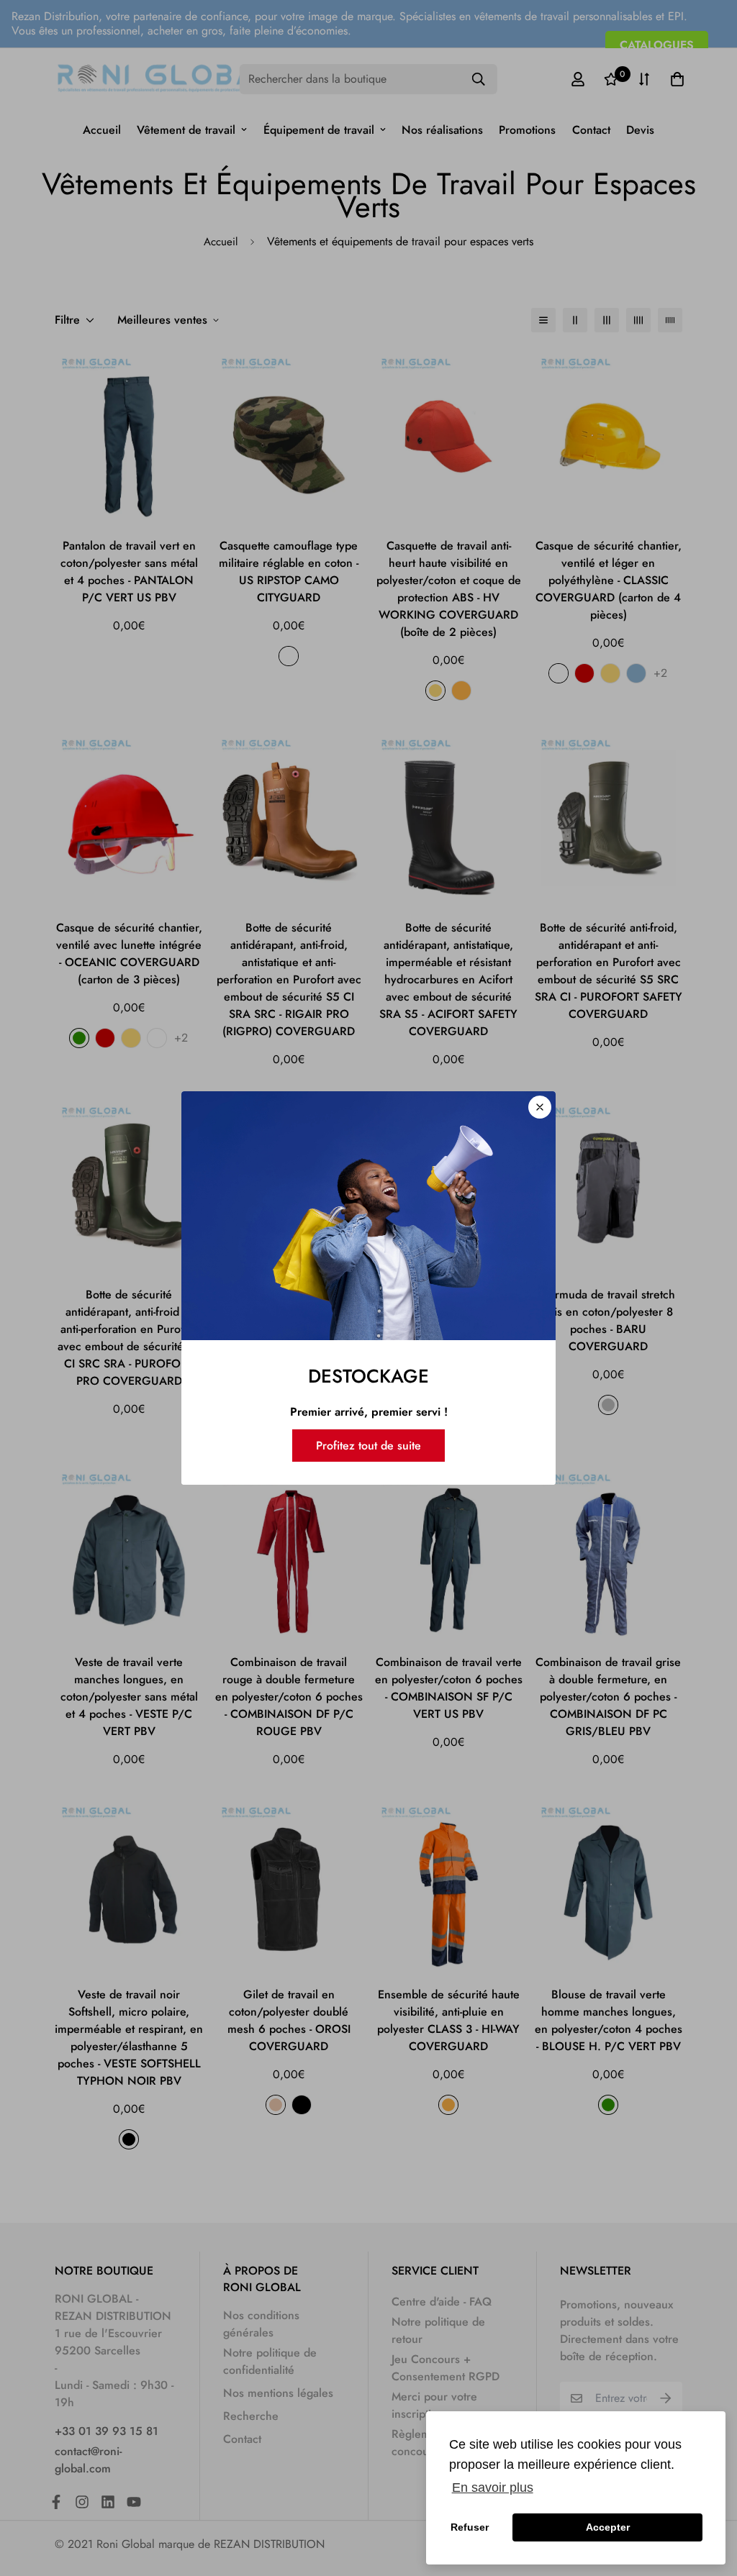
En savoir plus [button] (493, 2488)
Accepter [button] (608, 2527)
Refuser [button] (470, 2527)
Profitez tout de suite (368, 1446)
